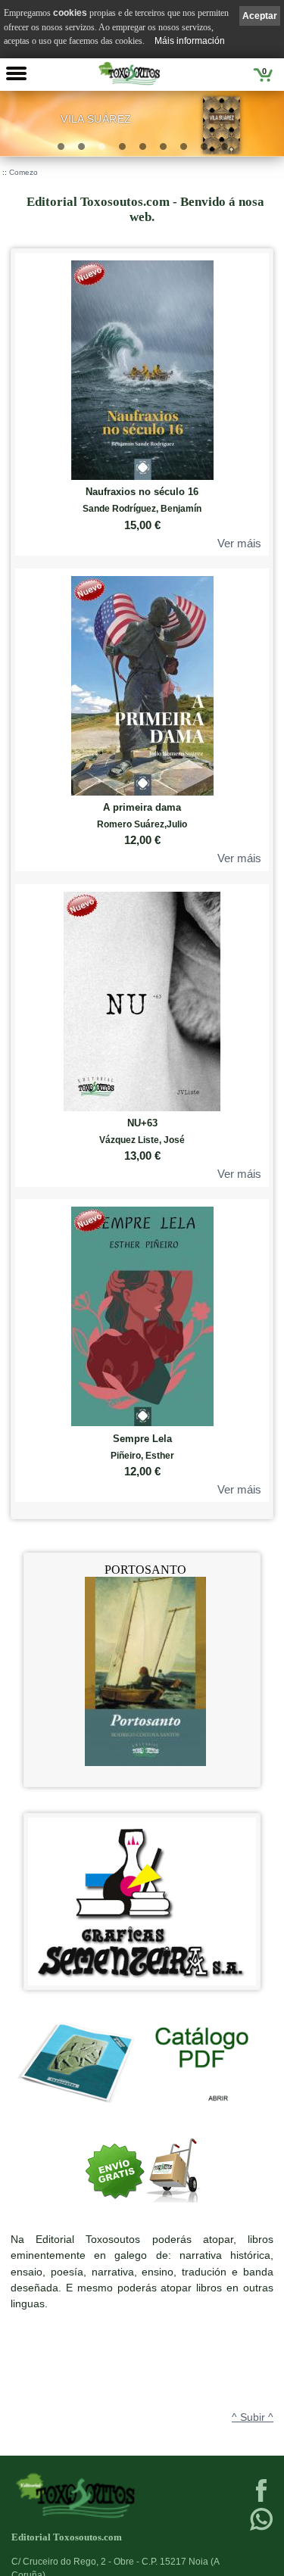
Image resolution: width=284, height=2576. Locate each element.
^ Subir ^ (253, 2417)
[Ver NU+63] (142, 998)
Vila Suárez (96, 119)
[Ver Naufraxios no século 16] (142, 367)
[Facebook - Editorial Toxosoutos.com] (261, 2500)
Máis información (190, 41)
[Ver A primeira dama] (142, 682)
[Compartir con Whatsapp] (261, 2529)
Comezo (23, 172)
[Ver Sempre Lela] (142, 1313)
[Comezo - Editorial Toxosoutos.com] (129, 73)
